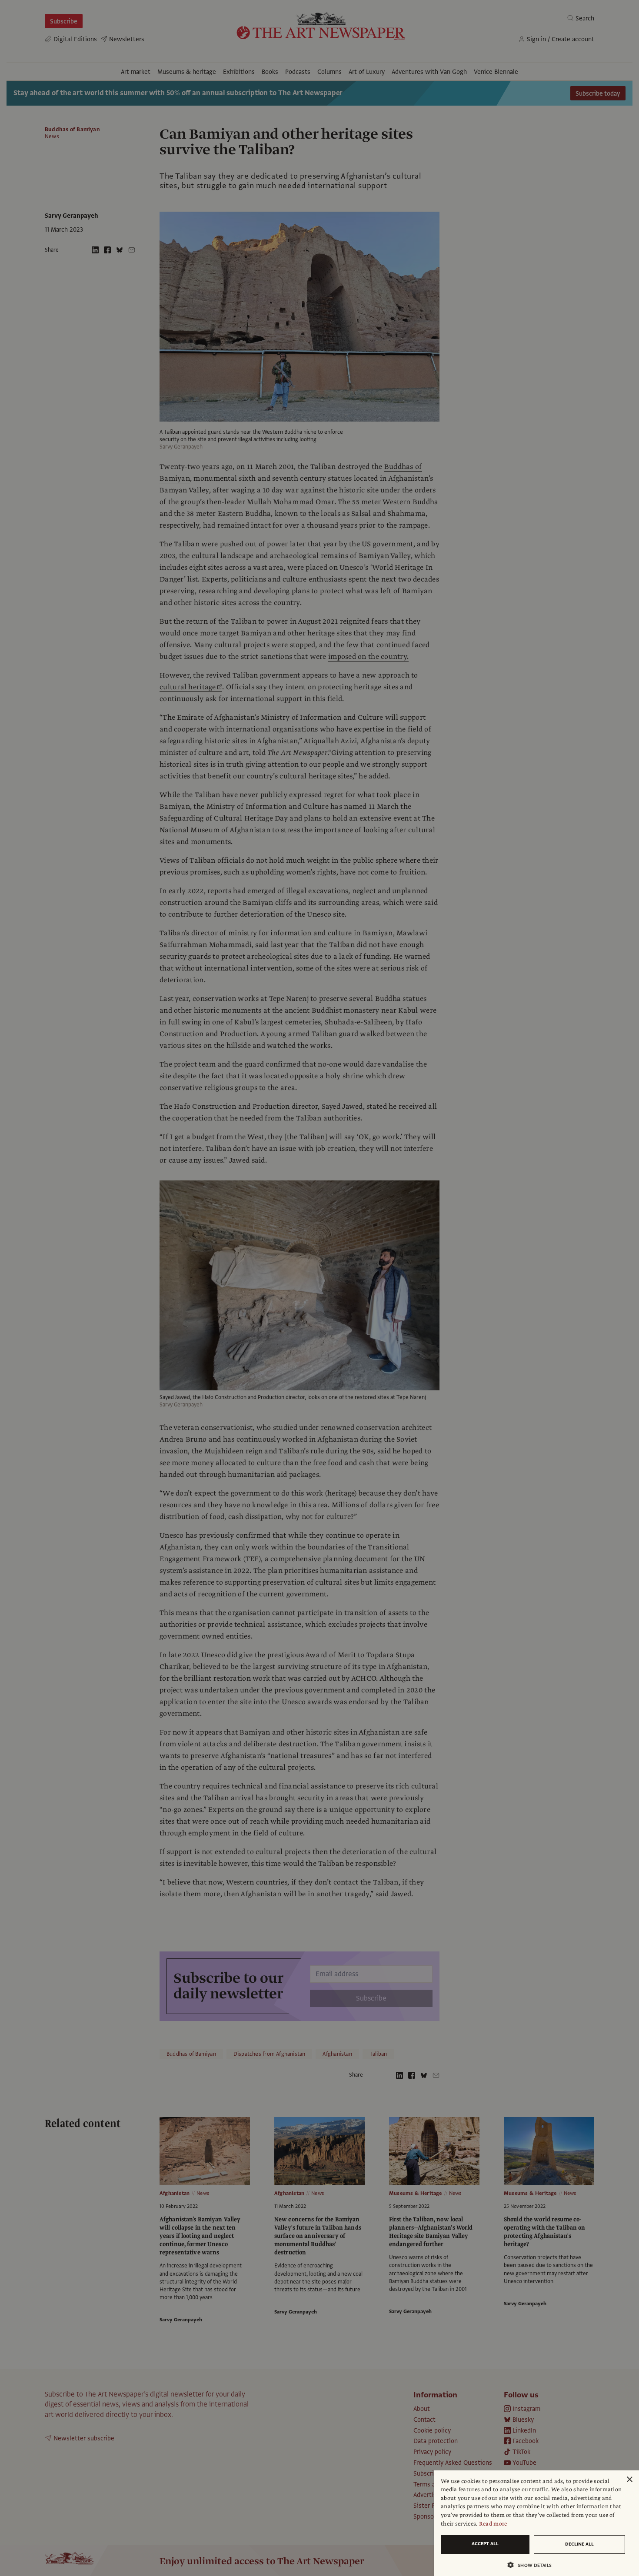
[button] (533, 2565)
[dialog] (536, 2523)
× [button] (629, 2480)
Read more (493, 2524)
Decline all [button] (579, 2544)
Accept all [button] (485, 2544)
